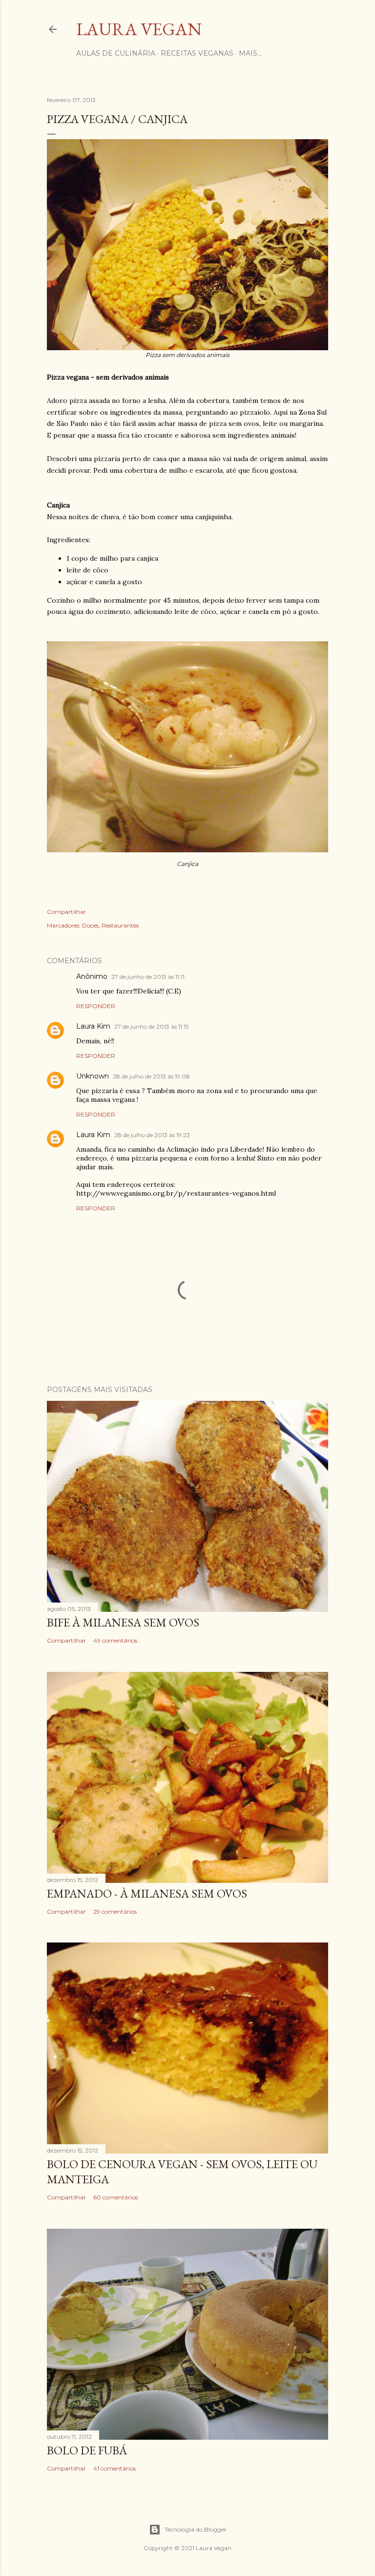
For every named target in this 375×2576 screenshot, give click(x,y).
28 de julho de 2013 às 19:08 (151, 1076)
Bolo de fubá (87, 2450)
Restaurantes (120, 925)
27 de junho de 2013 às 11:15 (151, 1026)
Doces (90, 925)
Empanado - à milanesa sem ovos (147, 1893)
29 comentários (115, 1911)
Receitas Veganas (197, 53)
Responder (96, 1006)
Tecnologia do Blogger (196, 2529)
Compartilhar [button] (66, 912)
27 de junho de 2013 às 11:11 (148, 977)
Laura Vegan (139, 29)
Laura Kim (93, 1026)
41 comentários (115, 2468)
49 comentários (115, 1640)
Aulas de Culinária (116, 53)
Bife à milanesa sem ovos (123, 1622)
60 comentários (115, 2197)
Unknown (93, 1076)
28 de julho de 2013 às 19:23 (152, 1135)
